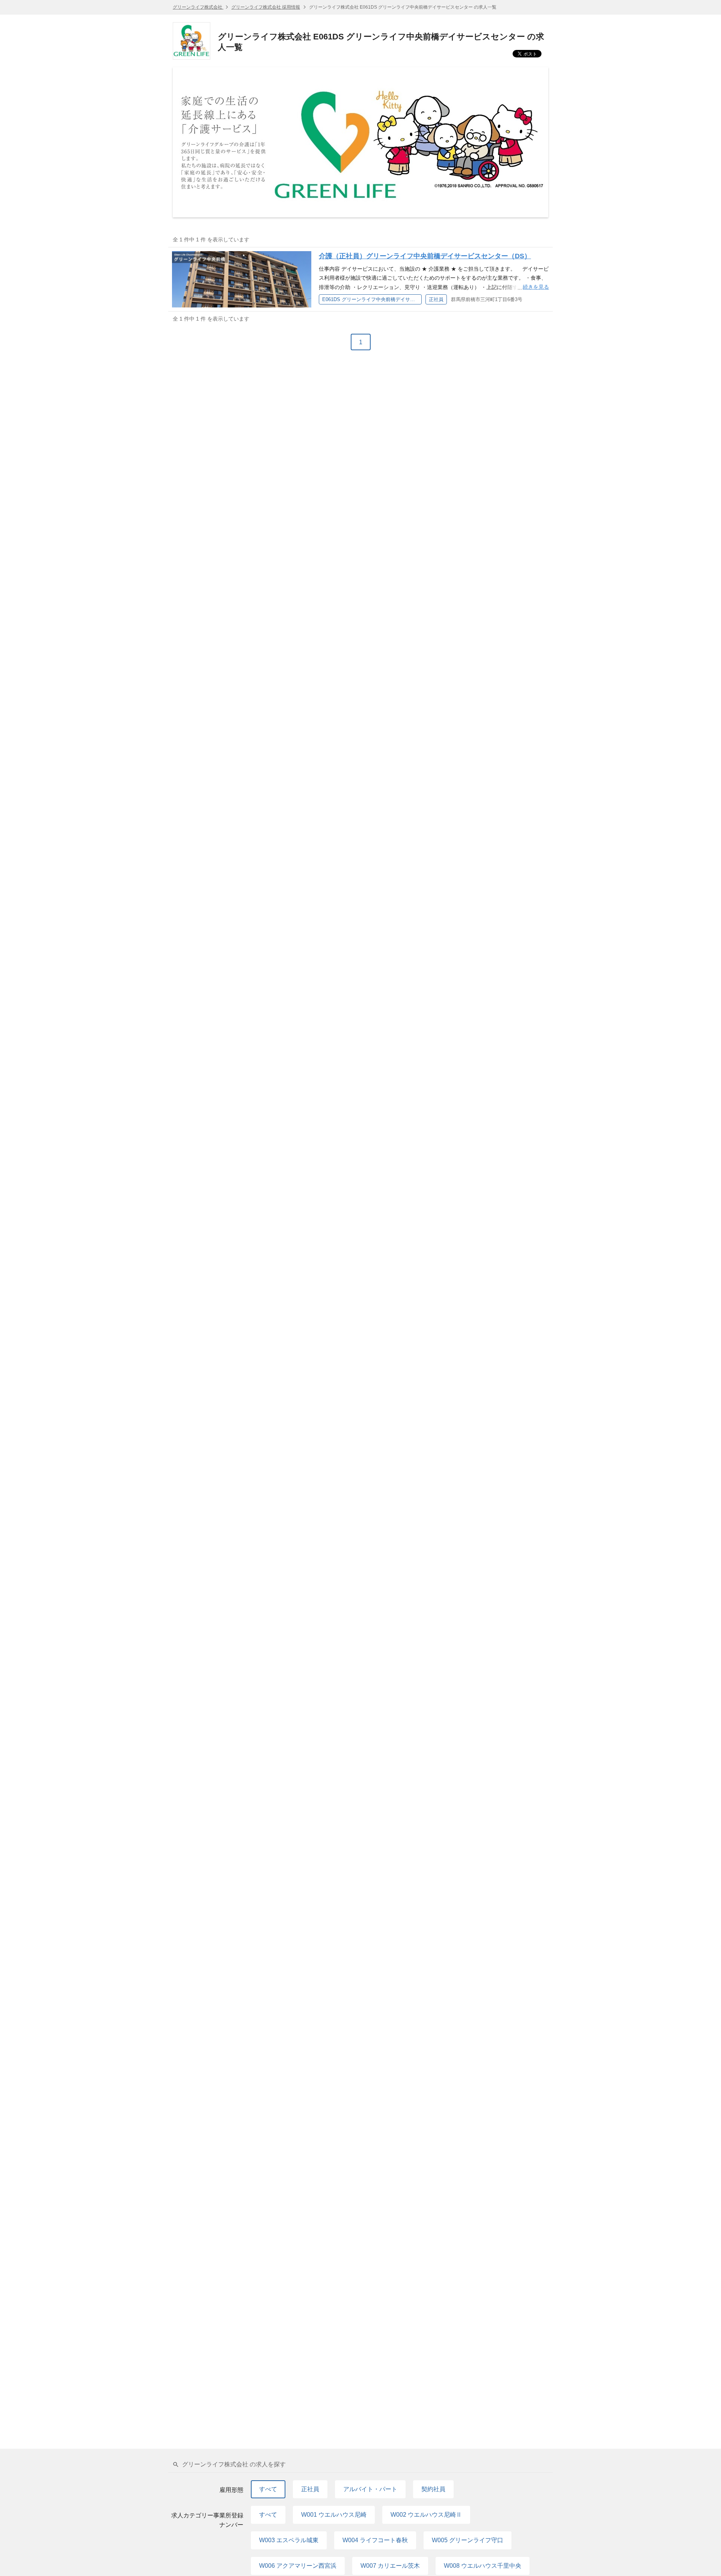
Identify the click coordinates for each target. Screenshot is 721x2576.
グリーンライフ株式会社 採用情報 (266, 7)
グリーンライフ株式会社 (198, 7)
